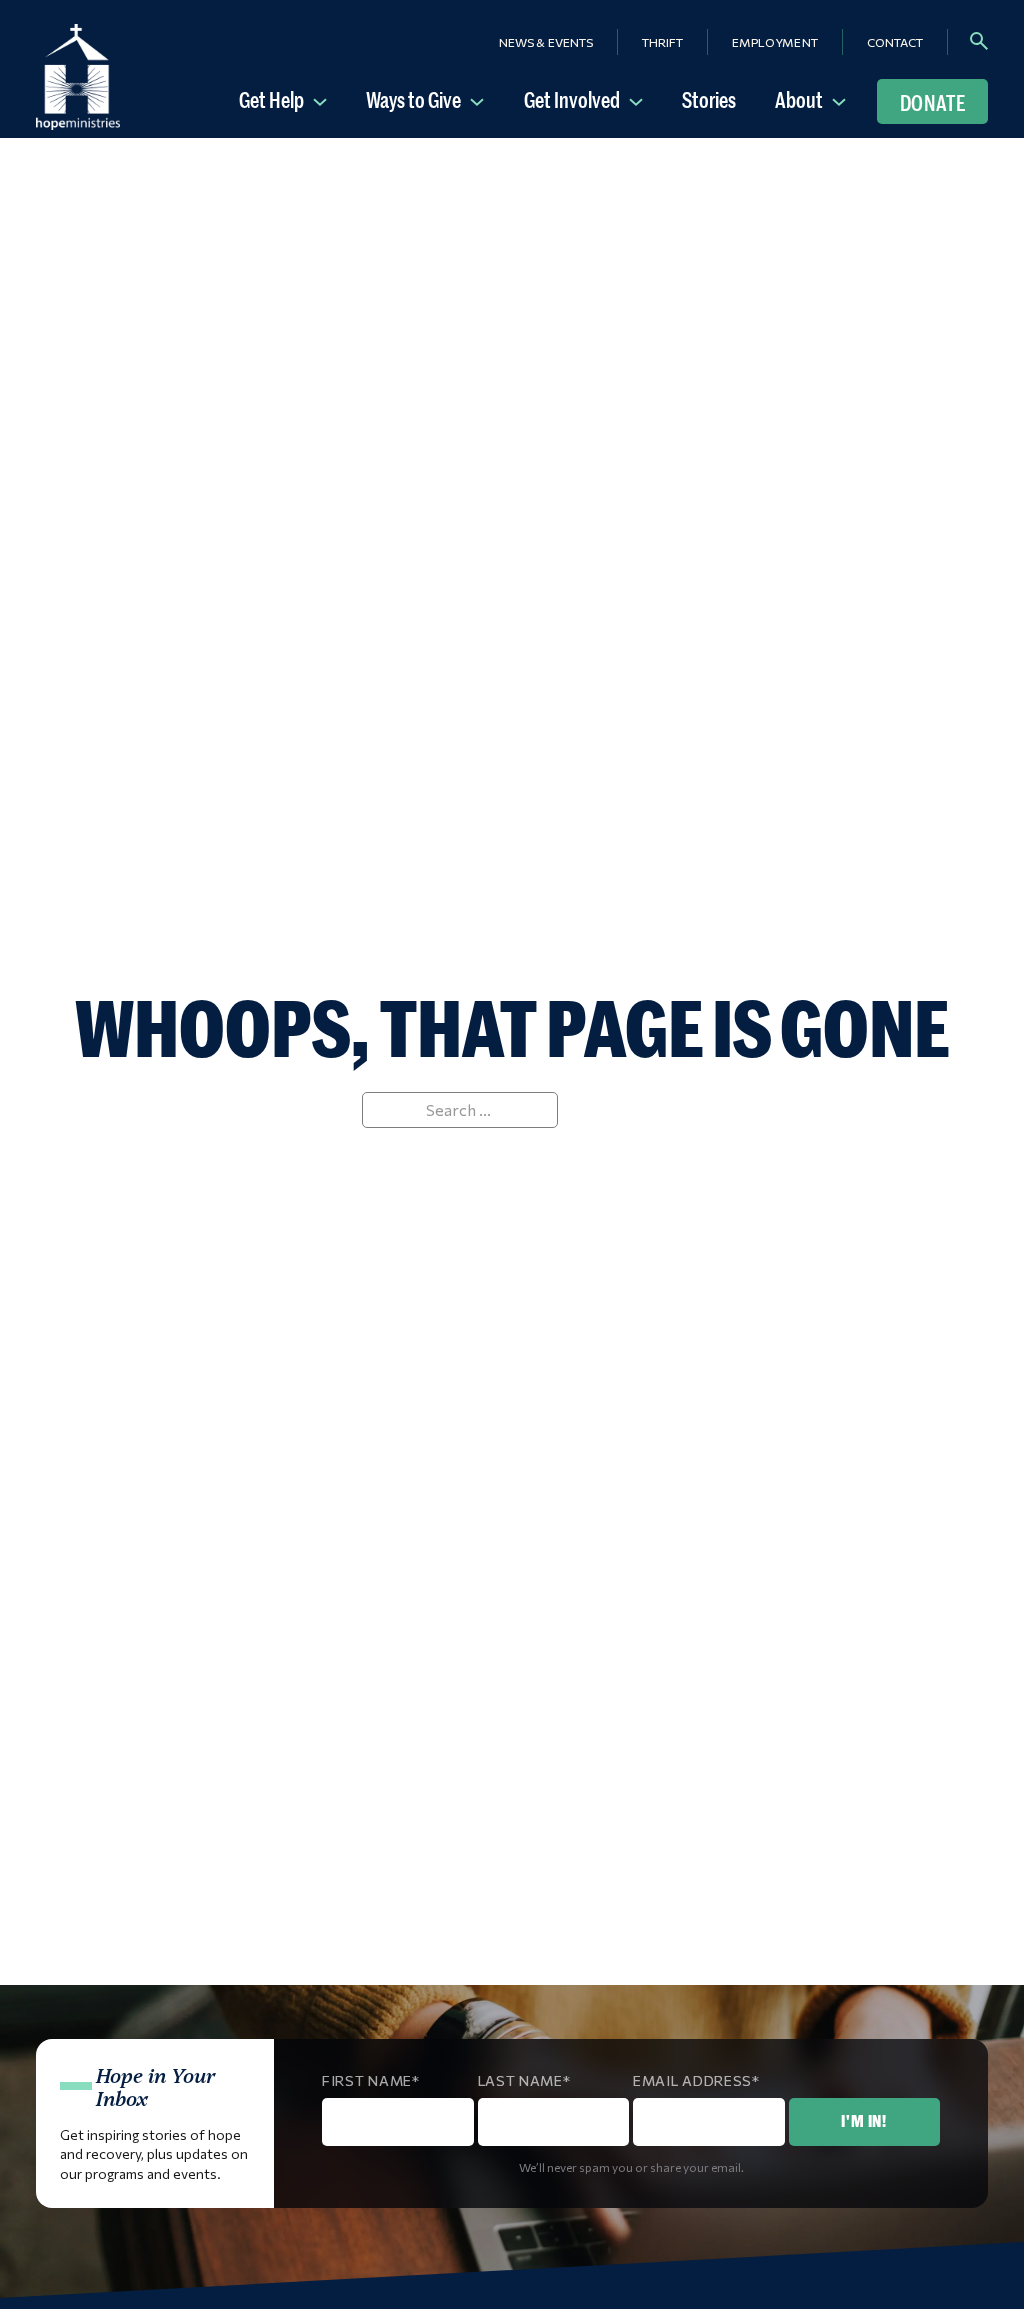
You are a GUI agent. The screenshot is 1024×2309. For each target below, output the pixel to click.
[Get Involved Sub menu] (640, 100)
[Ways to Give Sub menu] (481, 100)
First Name (367, 2080)
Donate (932, 102)
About (799, 99)
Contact (895, 42)
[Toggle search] (979, 41)
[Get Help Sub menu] (324, 100)
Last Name (520, 2080)
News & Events (546, 42)
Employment (775, 42)
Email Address (692, 2080)
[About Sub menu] (843, 100)
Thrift (662, 42)
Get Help (271, 99)
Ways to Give (413, 99)
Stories (709, 99)
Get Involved (572, 99)
